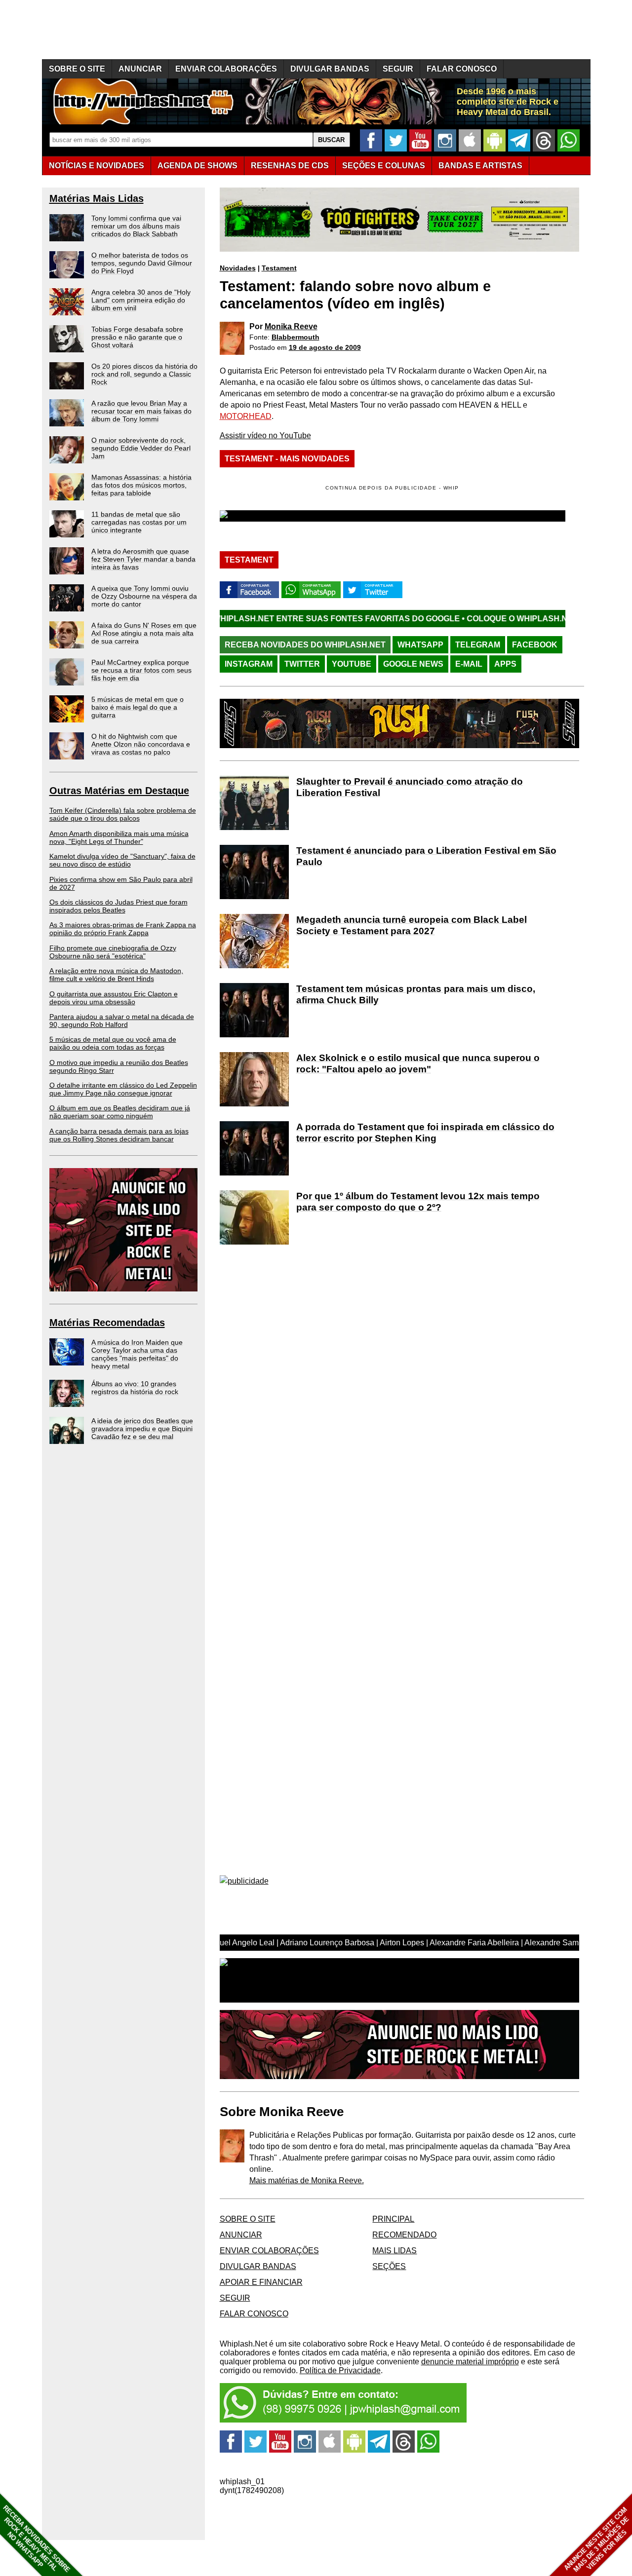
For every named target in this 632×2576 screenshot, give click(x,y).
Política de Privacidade (340, 2370)
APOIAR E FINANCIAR (261, 2282)
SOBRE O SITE (77, 69)
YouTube (352, 664)
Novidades (238, 268)
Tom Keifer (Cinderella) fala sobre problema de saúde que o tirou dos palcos (123, 814)
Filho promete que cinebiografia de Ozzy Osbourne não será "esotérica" (113, 952)
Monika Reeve (291, 326)
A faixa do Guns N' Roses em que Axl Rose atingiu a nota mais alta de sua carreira (144, 633)
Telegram (478, 645)
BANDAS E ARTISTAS (480, 166)
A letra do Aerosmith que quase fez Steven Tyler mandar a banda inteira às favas (143, 559)
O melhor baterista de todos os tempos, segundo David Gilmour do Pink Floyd (142, 263)
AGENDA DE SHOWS (197, 166)
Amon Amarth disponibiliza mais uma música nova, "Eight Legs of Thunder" (119, 837)
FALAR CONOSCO (462, 69)
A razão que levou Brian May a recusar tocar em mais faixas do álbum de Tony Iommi (141, 411)
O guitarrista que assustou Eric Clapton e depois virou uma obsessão (114, 998)
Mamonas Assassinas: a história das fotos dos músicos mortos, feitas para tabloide (141, 485)
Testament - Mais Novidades (287, 459)
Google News (413, 664)
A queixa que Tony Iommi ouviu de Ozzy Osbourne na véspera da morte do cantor (144, 596)
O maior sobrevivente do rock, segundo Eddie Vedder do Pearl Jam (141, 448)
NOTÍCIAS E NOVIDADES (97, 166)
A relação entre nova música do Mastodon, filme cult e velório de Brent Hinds (116, 975)
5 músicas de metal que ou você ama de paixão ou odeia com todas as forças (113, 1043)
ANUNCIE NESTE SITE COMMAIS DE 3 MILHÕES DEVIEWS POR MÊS (597, 2540)
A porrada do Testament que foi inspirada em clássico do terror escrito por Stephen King (425, 1133)
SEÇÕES (384, 166)
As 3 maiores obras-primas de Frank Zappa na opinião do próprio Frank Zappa (123, 929)
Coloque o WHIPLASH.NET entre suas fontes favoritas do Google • (220, 619)
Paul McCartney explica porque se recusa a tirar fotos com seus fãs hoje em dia (141, 670)
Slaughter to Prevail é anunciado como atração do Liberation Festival (410, 787)
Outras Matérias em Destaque (119, 791)
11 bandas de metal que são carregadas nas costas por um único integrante (139, 522)
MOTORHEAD (246, 416)
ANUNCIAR (140, 69)
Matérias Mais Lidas (97, 198)
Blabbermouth (296, 337)
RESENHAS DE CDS (290, 166)
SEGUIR (398, 69)
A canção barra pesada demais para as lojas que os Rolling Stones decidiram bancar (119, 1135)
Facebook (535, 645)
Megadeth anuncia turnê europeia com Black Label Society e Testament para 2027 (412, 925)
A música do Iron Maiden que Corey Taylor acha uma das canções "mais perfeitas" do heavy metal (137, 1354)
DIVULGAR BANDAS (330, 69)
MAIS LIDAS (395, 2251)
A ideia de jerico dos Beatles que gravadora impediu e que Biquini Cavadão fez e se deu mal (142, 1429)
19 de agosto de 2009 (325, 347)
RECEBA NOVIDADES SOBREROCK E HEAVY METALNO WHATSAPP (36, 2539)
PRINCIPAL (393, 2219)
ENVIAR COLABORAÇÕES (226, 69)
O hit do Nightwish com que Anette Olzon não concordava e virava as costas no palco (141, 744)
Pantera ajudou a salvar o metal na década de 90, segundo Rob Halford (122, 1021)
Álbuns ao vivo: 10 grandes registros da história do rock (135, 1388)
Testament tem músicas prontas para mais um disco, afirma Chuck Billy (416, 994)
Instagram (249, 664)
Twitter (302, 664)
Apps (505, 664)
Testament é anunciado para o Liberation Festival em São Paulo (426, 856)
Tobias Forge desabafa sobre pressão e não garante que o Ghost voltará (137, 337)
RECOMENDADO (404, 2235)
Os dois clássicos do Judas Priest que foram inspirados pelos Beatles (118, 906)
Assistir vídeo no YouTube (265, 436)
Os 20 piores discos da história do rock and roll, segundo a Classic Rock (144, 374)
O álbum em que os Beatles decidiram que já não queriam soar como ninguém (120, 1112)
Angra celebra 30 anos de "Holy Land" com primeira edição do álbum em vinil (141, 300)
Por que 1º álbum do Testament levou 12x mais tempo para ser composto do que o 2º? (418, 1202)
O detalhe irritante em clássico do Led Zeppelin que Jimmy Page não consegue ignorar (123, 1089)
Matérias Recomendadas (107, 1323)
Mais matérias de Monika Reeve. (307, 2180)
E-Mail (469, 664)
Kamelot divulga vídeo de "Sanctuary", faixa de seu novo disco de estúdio (122, 860)
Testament (279, 268)
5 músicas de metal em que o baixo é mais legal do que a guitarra (138, 707)
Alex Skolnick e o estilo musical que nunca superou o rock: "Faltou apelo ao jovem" (418, 1063)
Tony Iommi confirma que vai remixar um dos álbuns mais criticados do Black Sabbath (136, 226)
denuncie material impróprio (470, 2362)
